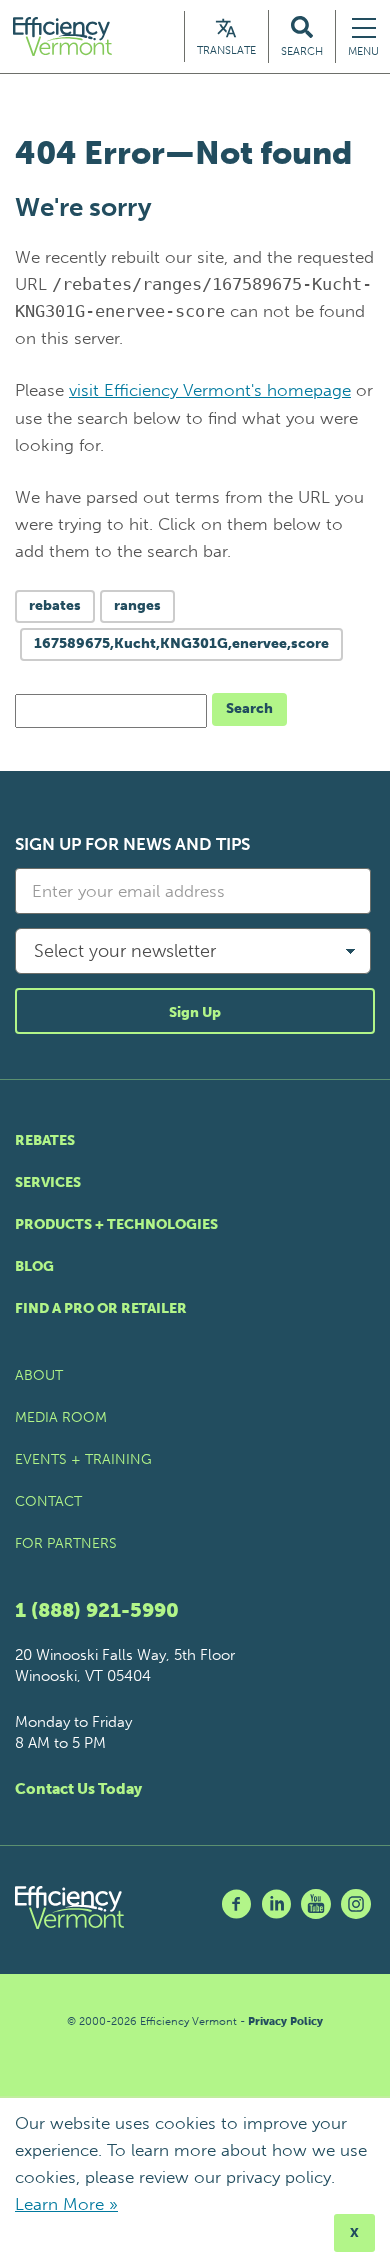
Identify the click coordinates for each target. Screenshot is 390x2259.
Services (48, 1182)
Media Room (61, 1417)
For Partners (66, 1543)
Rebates (45, 1140)
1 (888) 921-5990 (97, 1610)
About (39, 1375)
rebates (55, 605)
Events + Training (83, 1459)
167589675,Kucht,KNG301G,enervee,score (181, 643)
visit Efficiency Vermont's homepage (210, 390)
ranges (137, 605)
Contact (48, 1501)
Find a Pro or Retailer (101, 1308)
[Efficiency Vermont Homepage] (64, 36)
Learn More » (66, 2204)
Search (249, 708)
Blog (34, 1266)
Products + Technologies (116, 1224)
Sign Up (195, 1012)
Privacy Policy (285, 2021)
